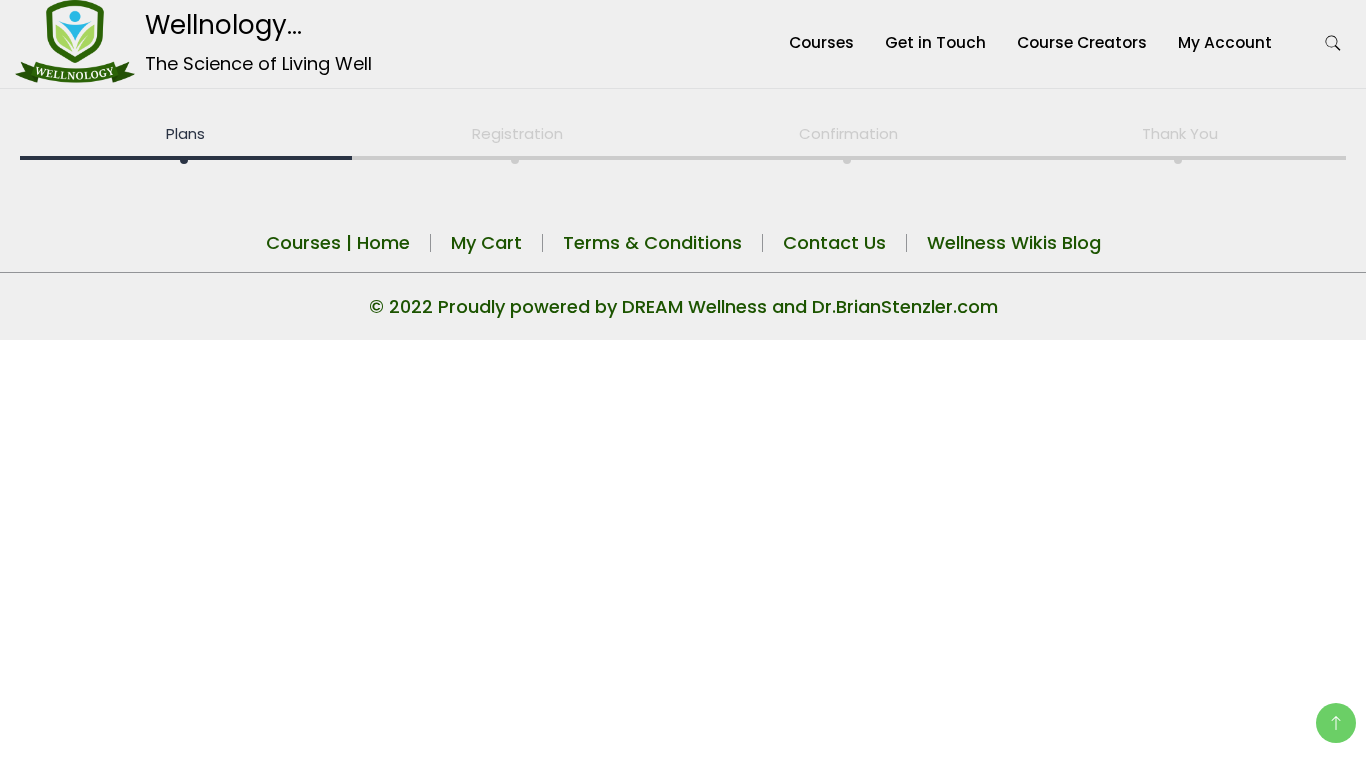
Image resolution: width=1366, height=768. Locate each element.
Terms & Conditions (652, 242)
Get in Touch (935, 42)
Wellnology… (223, 25)
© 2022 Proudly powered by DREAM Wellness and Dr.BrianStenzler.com (683, 306)
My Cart (486, 242)
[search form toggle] (1333, 43)
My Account (1225, 42)
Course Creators (1082, 42)
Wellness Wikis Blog (1014, 242)
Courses (821, 42)
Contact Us (834, 242)
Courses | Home (338, 242)
